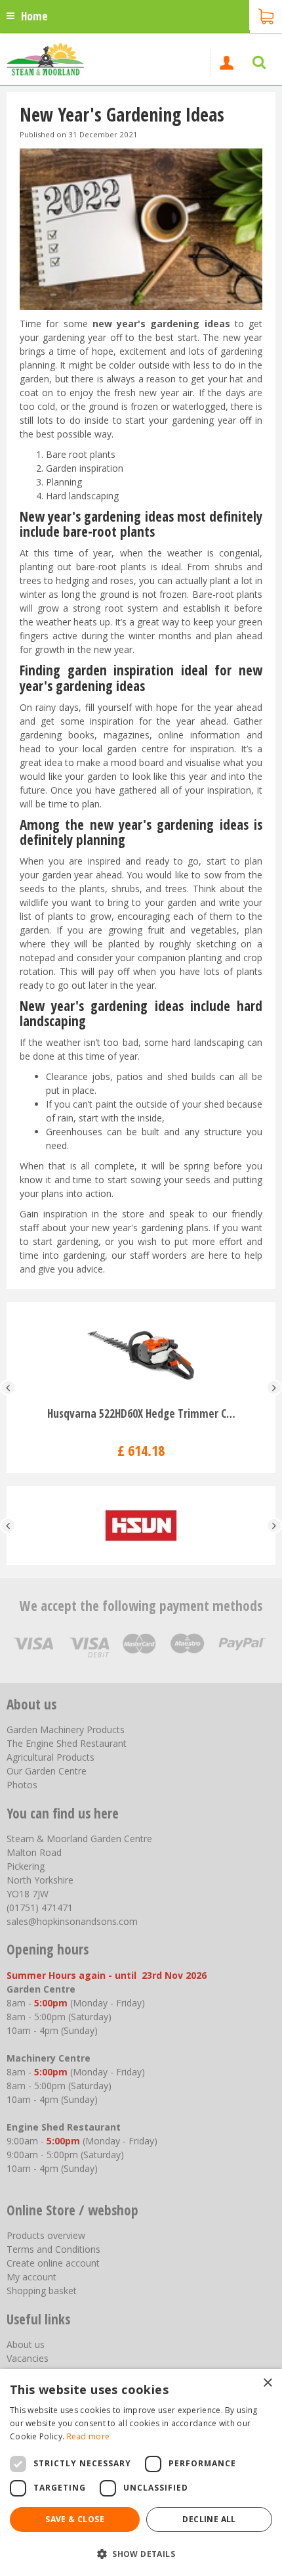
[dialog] (141, 2473)
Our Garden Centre (47, 1771)
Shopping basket (42, 2291)
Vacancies (28, 2358)
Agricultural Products (50, 1757)
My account (31, 2277)
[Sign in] (226, 62)
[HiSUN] (141, 1525)
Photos (22, 1785)
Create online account (53, 2263)
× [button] (267, 2383)
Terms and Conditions (53, 2249)
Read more (89, 2436)
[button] (141, 2553)
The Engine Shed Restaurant (67, 1743)
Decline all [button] (209, 2519)
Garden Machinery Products (66, 1729)
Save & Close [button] (75, 2519)
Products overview (46, 2235)
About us (26, 2344)
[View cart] (266, 15)
